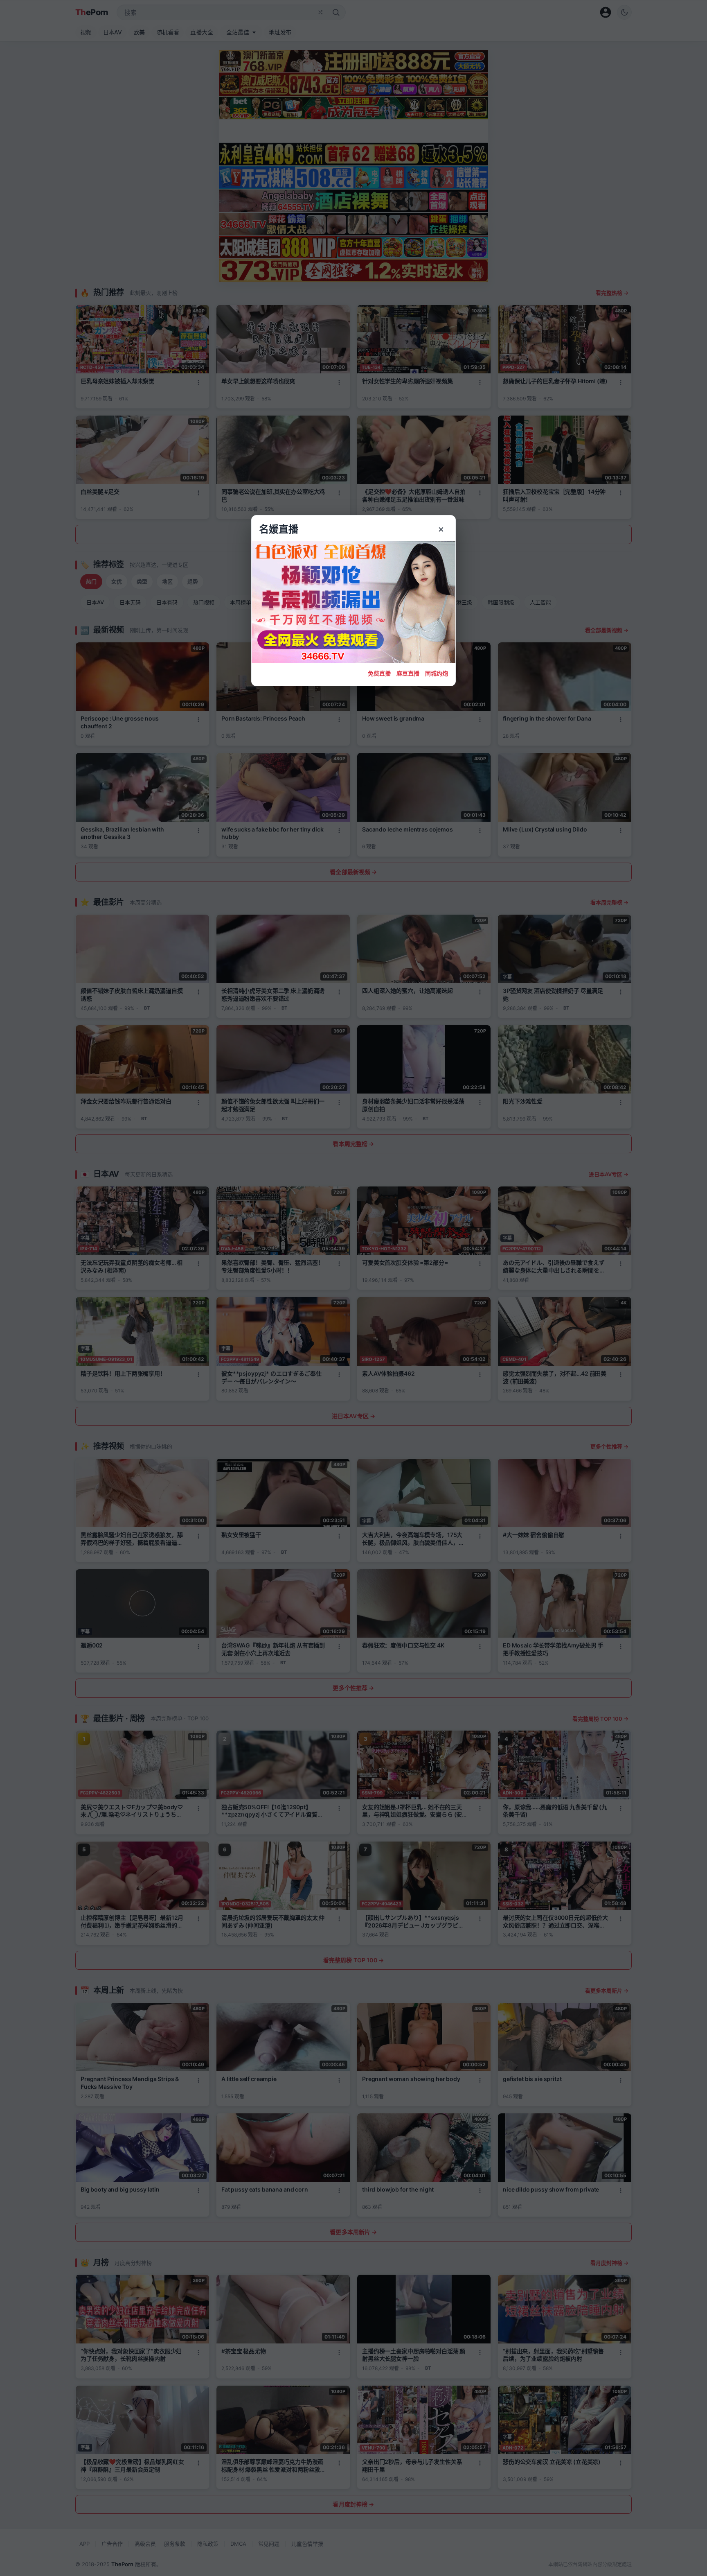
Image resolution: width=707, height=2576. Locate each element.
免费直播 (379, 673)
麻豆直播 (408, 673)
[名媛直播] (353, 1288)
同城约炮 (437, 673)
